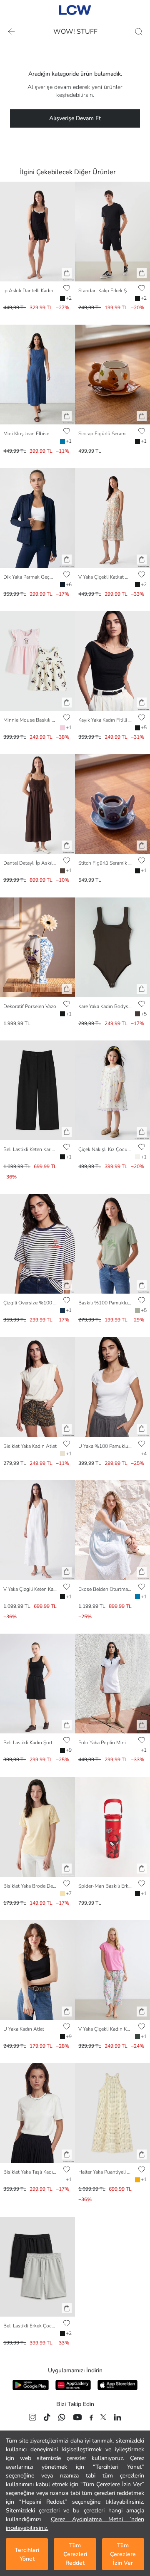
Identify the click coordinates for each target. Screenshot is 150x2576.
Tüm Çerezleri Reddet (75, 2554)
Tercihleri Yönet (27, 2554)
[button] (67, 273)
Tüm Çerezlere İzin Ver (123, 2554)
